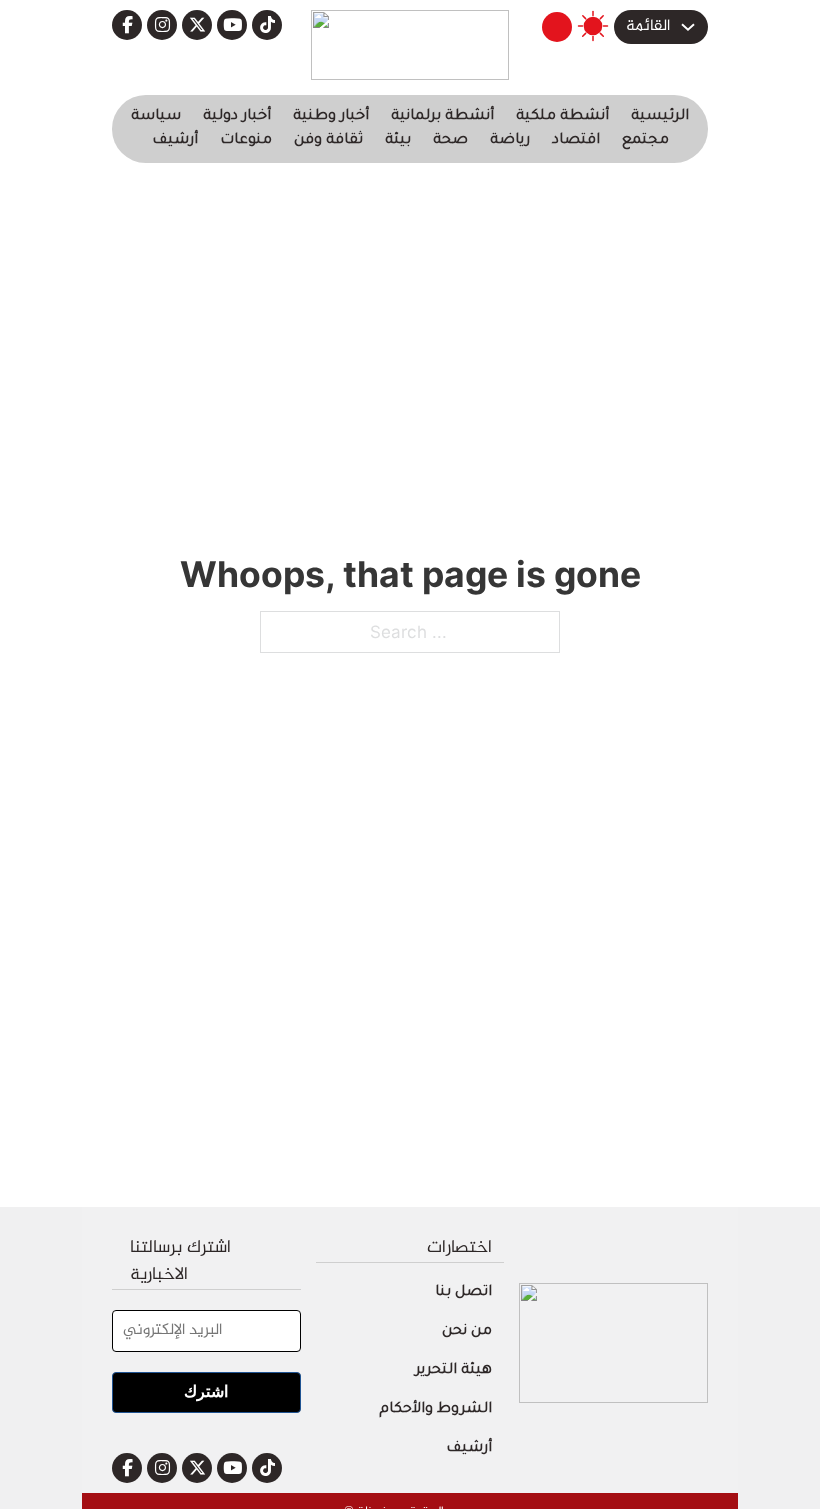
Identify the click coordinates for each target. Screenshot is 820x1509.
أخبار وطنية (331, 117)
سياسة (156, 117)
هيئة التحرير (453, 1371)
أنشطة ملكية (562, 117)
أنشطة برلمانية (442, 117)
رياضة (510, 141)
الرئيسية (660, 117)
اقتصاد (576, 141)
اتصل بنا (463, 1293)
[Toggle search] (557, 27)
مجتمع (645, 141)
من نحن (467, 1332)
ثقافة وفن (328, 141)
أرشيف (175, 141)
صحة (450, 141)
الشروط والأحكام (435, 1410)
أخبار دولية (237, 117)
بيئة (398, 141)
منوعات (246, 141)
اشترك (206, 1391)
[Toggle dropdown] (688, 27)
